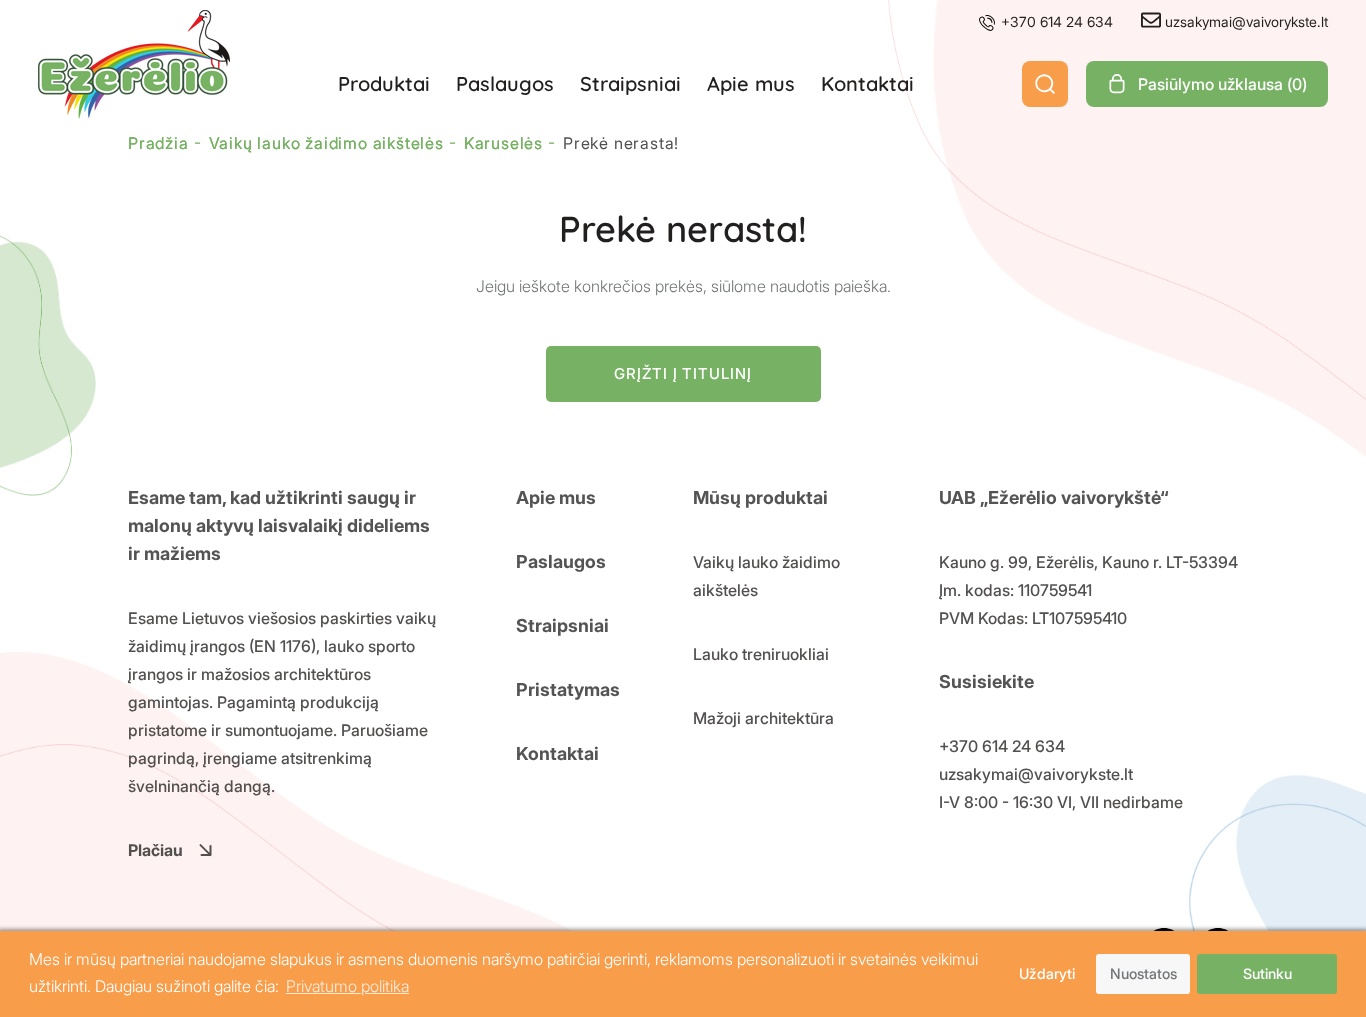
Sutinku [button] (1267, 973)
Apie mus (751, 83)
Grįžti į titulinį (682, 373)
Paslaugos (505, 83)
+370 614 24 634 (1055, 21)
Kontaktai (867, 83)
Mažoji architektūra (763, 718)
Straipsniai (630, 83)
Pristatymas (568, 689)
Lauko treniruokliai (761, 654)
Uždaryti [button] (1047, 973)
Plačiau (155, 850)
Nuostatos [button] (1143, 973)
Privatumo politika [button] (347, 986)
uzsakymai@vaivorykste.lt (1244, 21)
